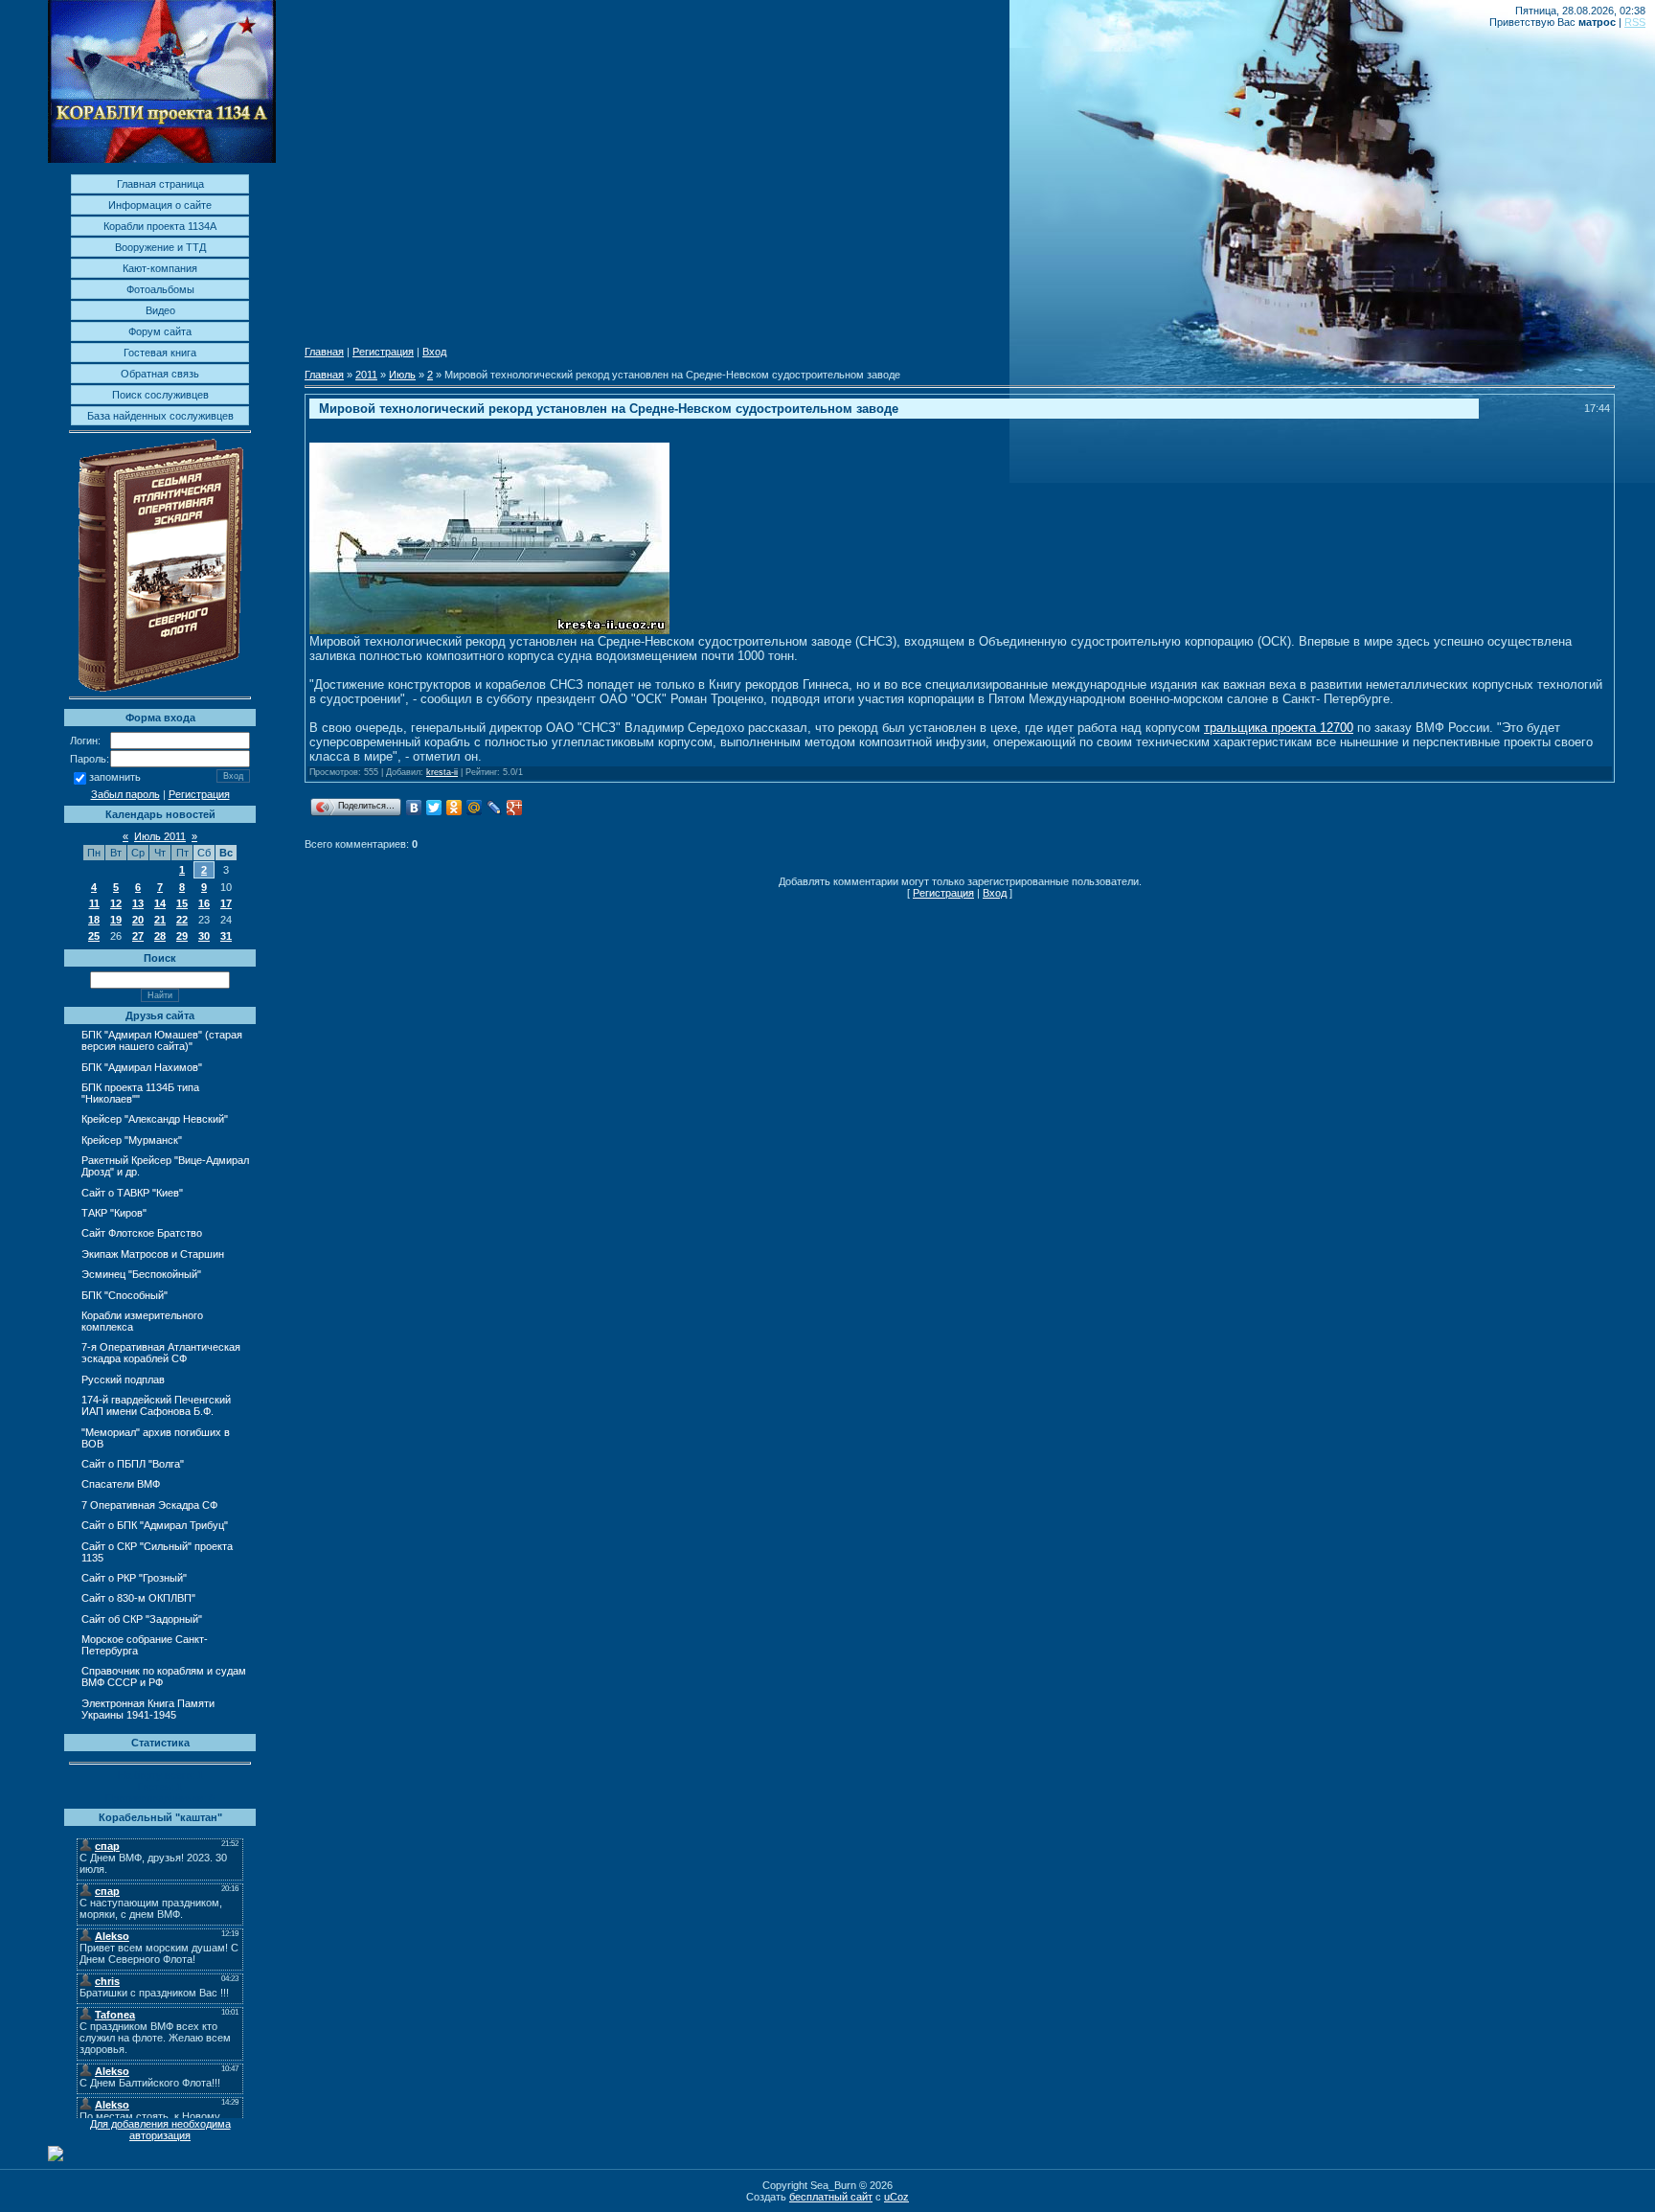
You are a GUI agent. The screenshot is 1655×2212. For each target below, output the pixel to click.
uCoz (896, 2197)
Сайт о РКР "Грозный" (134, 1578)
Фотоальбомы (160, 289)
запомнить (115, 778)
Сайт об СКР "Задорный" (142, 1619)
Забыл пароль (125, 794)
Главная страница (160, 184)
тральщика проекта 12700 (1279, 728)
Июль (402, 375)
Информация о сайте (160, 205)
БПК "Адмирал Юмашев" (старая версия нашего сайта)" (162, 1040)
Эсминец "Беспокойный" (141, 1274)
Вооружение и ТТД (160, 247)
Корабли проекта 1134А (160, 226)
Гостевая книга (160, 353)
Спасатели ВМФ (121, 1484)
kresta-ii (442, 772)
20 (138, 920)
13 (138, 903)
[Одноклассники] (454, 808)
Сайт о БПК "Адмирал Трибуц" (155, 1525)
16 (204, 903)
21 (160, 920)
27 (138, 936)
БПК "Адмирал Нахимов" (142, 1067)
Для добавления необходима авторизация (160, 2130)
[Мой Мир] (475, 808)
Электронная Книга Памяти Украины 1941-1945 (148, 1709)
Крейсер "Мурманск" (132, 1140)
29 (182, 936)
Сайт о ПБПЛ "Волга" (133, 1464)
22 (182, 920)
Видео (160, 310)
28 (160, 936)
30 (204, 936)
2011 (366, 375)
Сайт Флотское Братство (142, 1233)
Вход (434, 352)
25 (94, 936)
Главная (324, 352)
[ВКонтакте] (414, 808)
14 (160, 903)
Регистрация (199, 794)
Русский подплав (123, 1380)
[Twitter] (434, 808)
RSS (1635, 22)
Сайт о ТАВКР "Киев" (132, 1193)
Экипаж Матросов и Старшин (153, 1254)
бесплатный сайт (831, 2197)
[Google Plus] (515, 808)
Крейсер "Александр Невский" (155, 1119)
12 (116, 903)
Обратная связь (160, 374)
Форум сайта (160, 331)
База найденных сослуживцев (160, 416)
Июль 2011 (160, 836)
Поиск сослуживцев (160, 395)
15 (182, 903)
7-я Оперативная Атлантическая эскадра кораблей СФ (161, 1353)
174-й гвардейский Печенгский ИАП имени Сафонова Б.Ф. (156, 1405)
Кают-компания (160, 268)
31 (226, 936)
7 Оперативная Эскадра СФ (149, 1505)
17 (226, 903)
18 (94, 920)
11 (94, 903)
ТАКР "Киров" (114, 1213)
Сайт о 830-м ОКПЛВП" (138, 1598)
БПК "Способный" (125, 1295)
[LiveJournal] (495, 808)
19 (116, 920)
